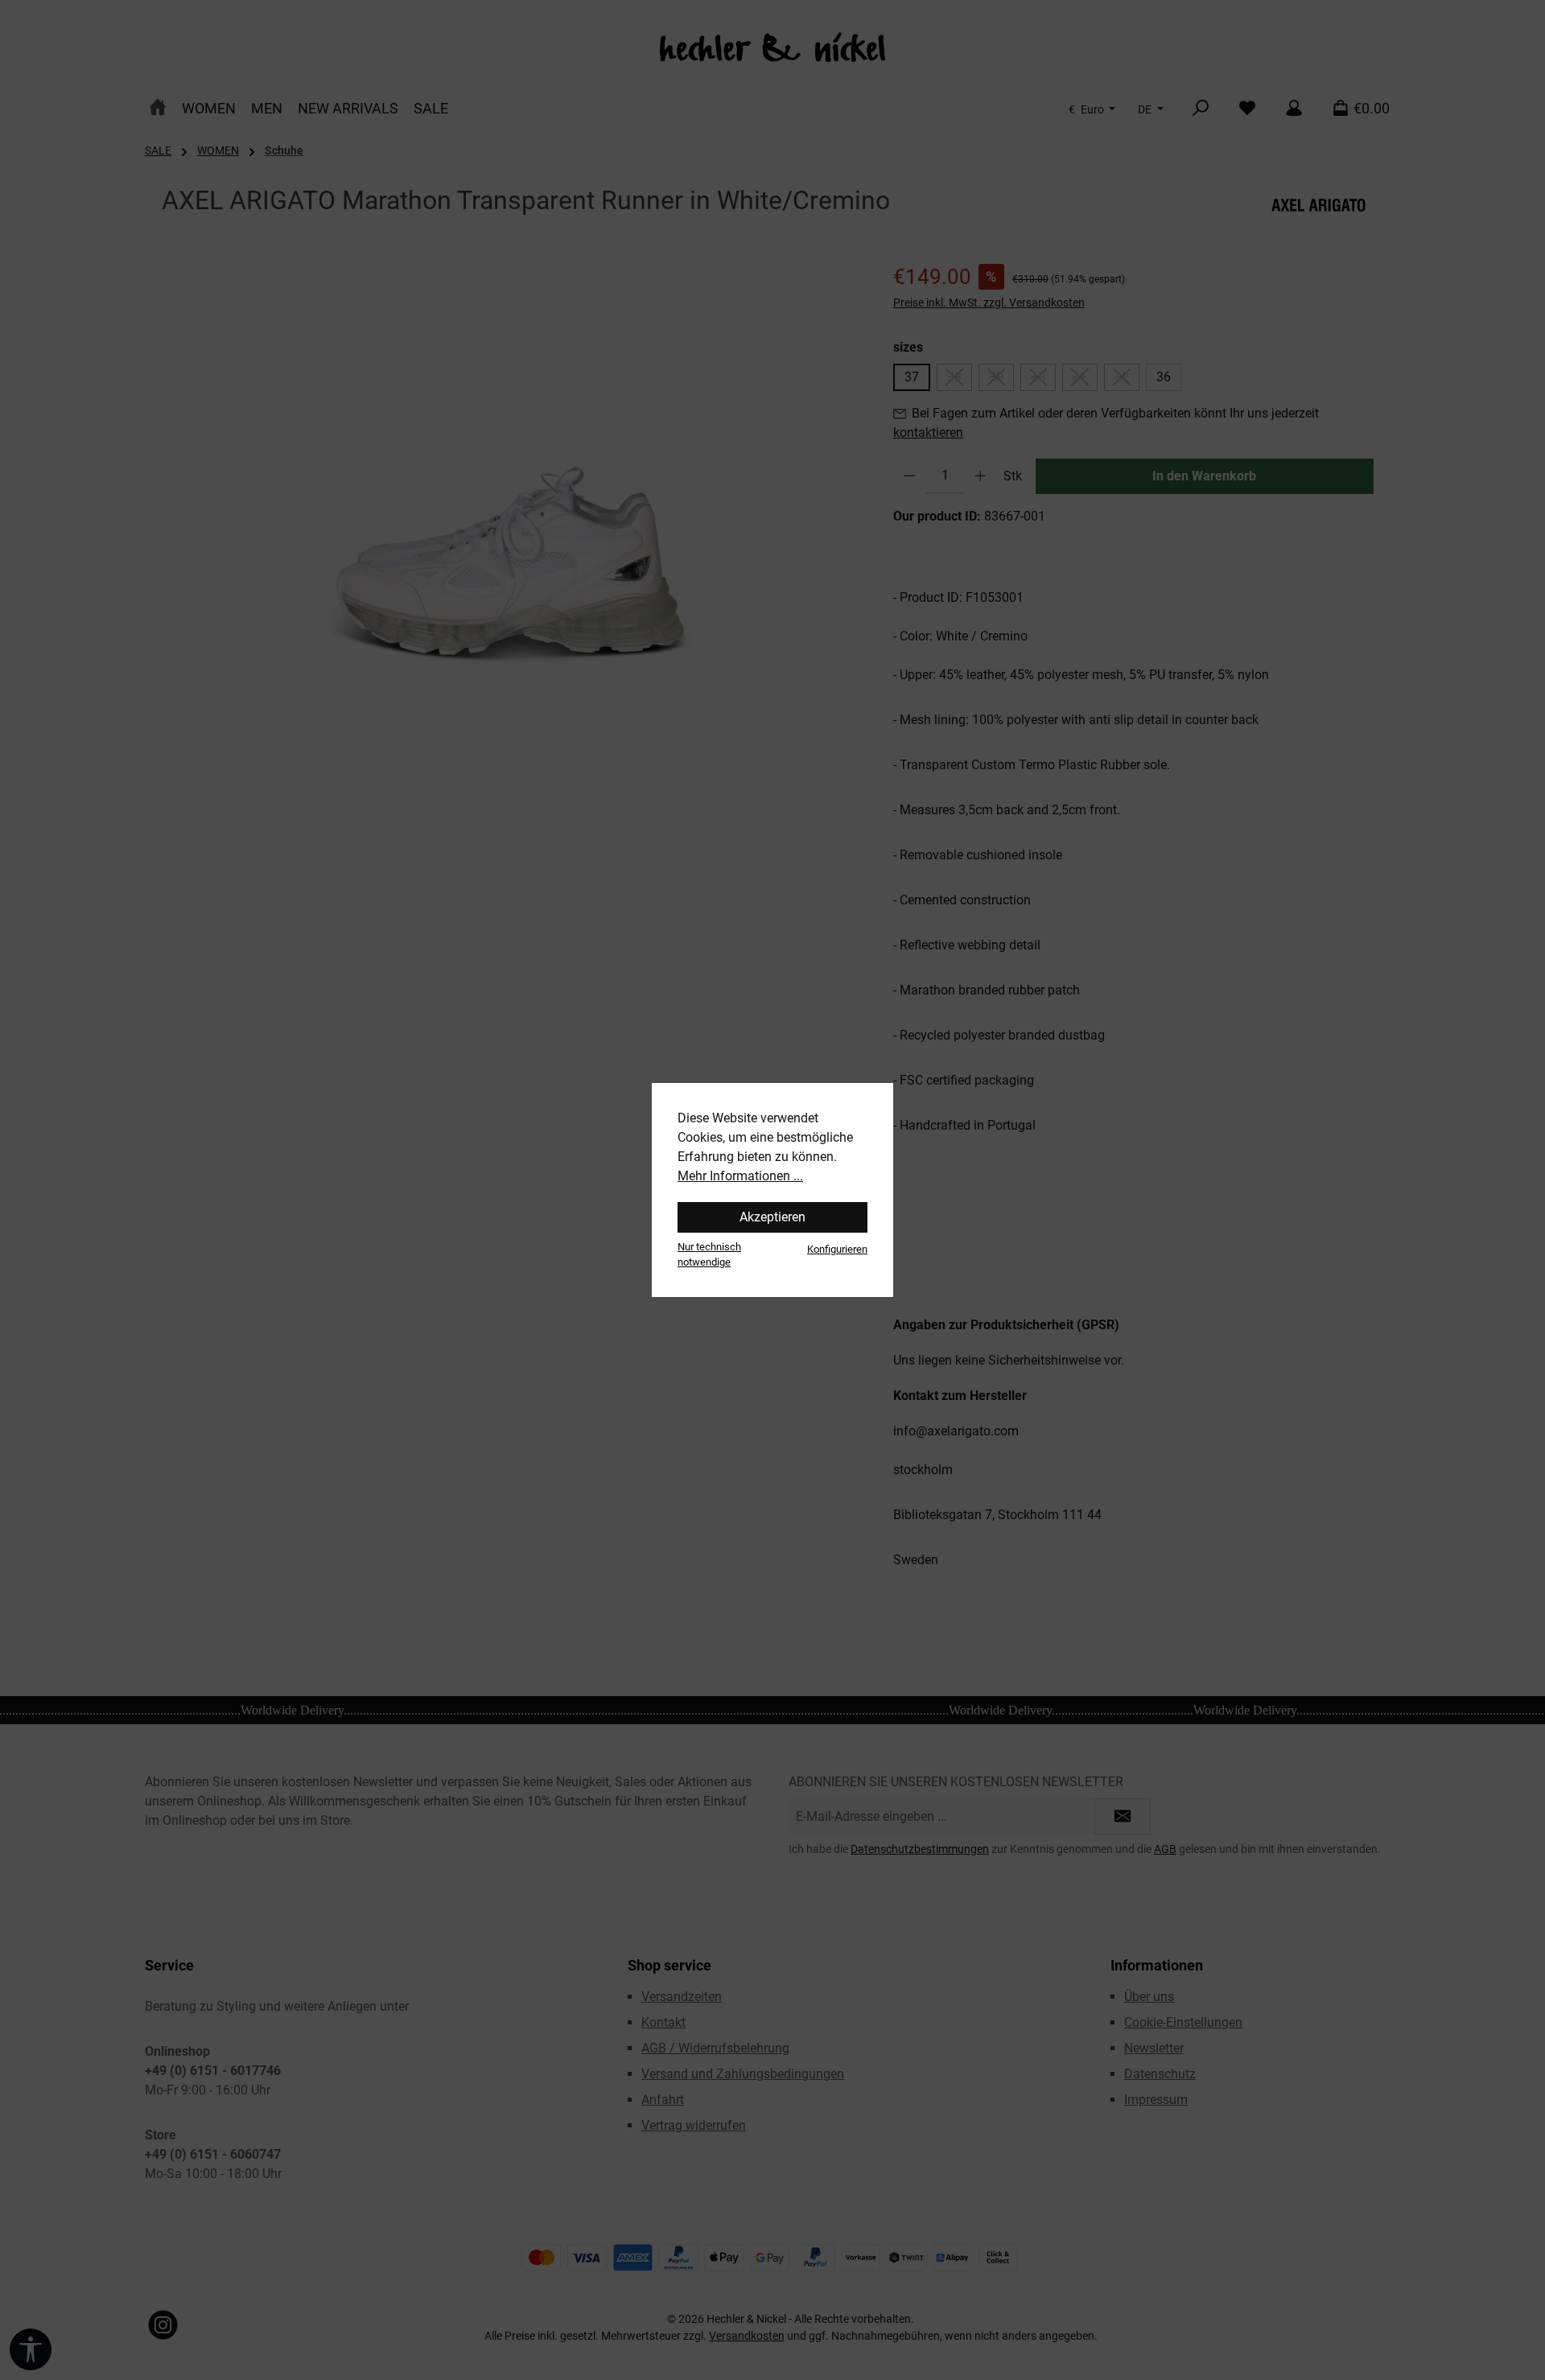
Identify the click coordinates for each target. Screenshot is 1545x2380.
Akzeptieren (772, 1217)
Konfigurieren (837, 1249)
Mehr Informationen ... (740, 1176)
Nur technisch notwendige (709, 1254)
